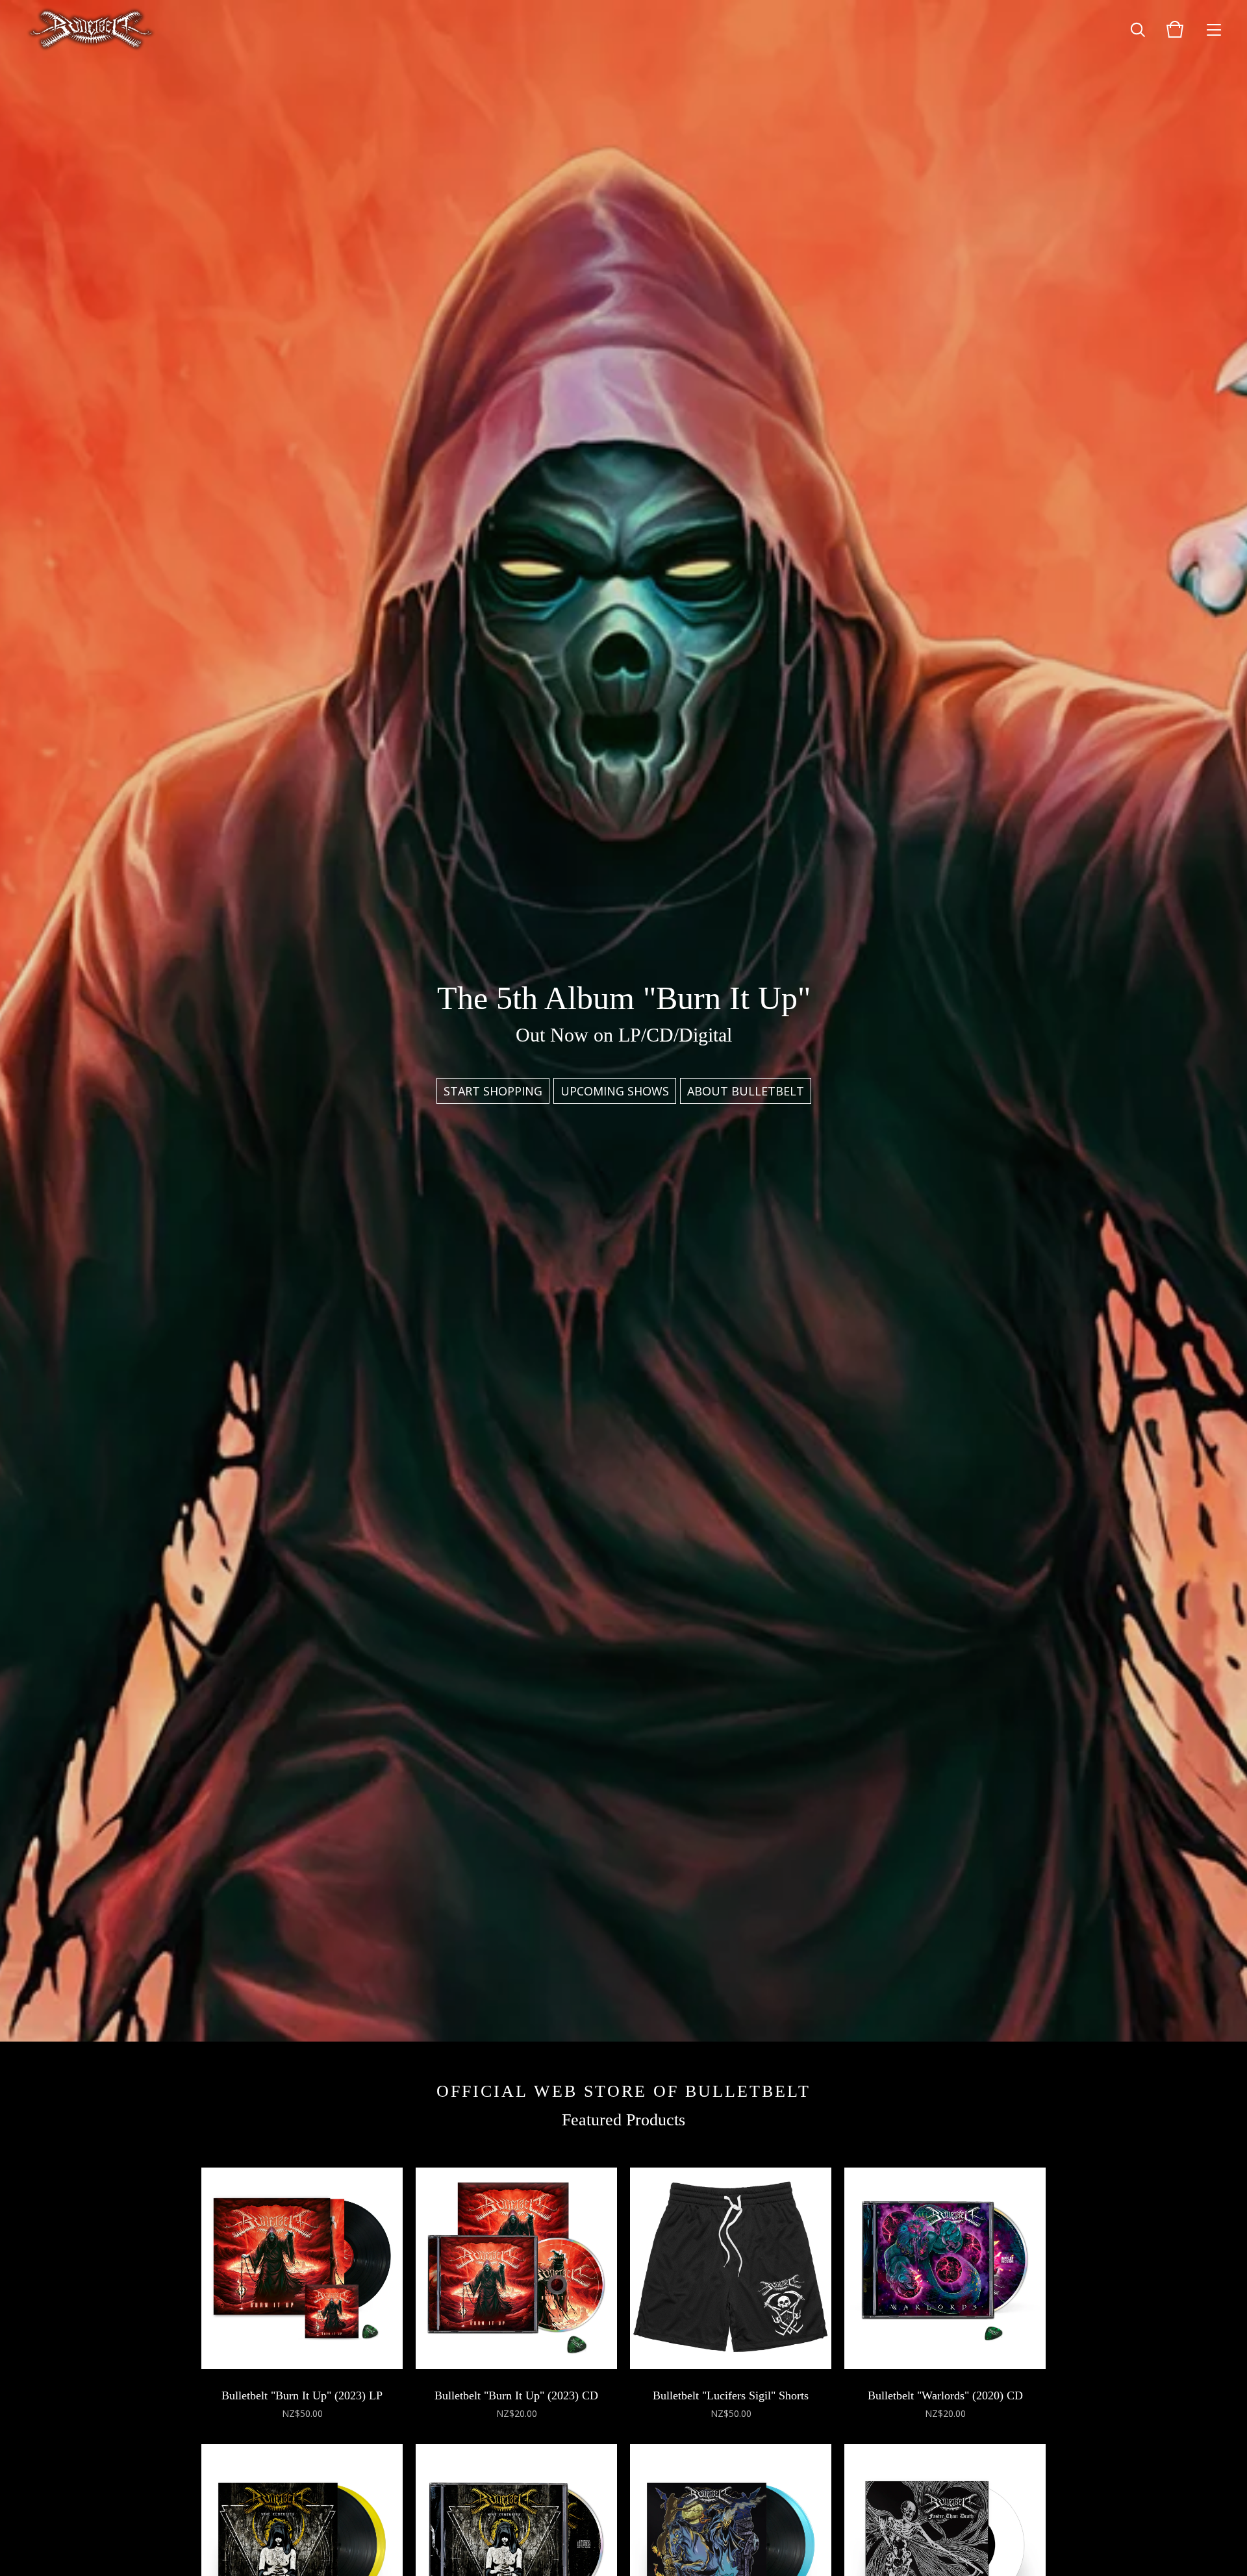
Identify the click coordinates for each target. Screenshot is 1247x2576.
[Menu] (1214, 29)
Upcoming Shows (615, 1091)
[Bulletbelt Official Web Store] (91, 29)
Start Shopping (493, 1091)
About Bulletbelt (746, 1091)
